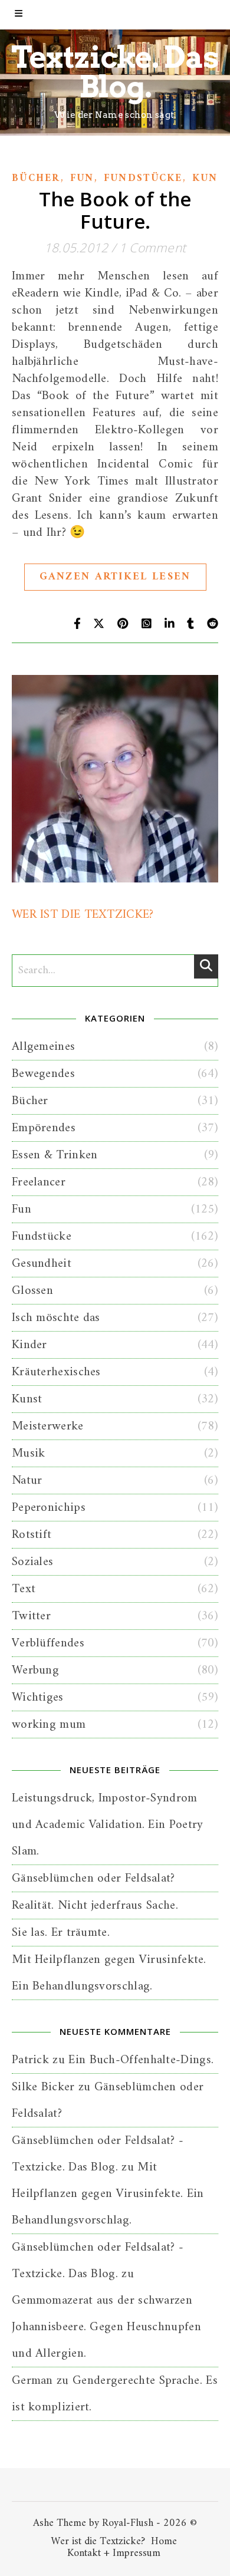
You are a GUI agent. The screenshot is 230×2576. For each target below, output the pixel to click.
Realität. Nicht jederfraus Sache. (95, 1905)
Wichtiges (38, 1697)
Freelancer (39, 1182)
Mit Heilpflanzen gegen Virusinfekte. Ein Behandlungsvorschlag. (108, 2194)
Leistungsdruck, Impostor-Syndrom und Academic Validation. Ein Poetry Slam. (108, 1825)
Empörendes (44, 1128)
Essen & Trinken (55, 1155)
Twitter (31, 1616)
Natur (27, 1480)
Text (24, 1589)
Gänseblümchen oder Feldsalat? (93, 1878)
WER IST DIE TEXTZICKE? (83, 915)
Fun (82, 179)
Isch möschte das (56, 1318)
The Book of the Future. (115, 210)
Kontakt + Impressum (114, 2553)
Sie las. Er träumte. (61, 1933)
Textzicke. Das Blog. (115, 72)
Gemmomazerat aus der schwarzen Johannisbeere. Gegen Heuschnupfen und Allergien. (106, 2327)
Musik (29, 1453)
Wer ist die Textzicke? (98, 2542)
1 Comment (153, 248)
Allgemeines (43, 1047)
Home (164, 2542)
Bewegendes (43, 1074)
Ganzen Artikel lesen (115, 577)
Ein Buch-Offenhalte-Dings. (141, 2060)
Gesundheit (42, 1264)
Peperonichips (49, 1508)
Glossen (32, 1291)
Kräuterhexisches (56, 1372)
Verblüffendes (48, 1643)
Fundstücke (143, 179)
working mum (49, 1725)
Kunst (27, 1399)
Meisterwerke (48, 1426)
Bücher (36, 179)
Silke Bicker (43, 2087)
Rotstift (32, 1535)
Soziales (32, 1562)
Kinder (29, 1345)
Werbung (35, 1670)
